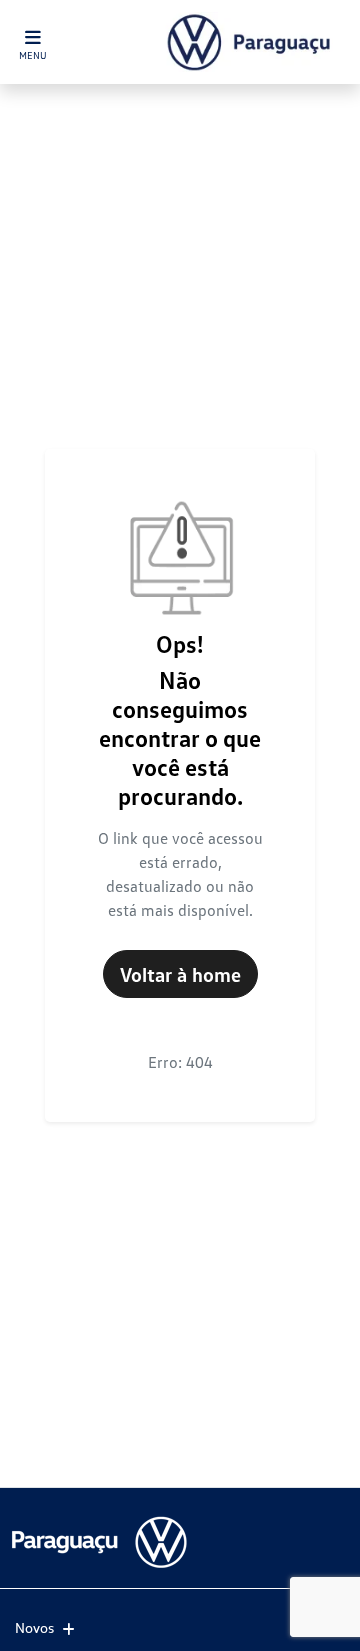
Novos (34, 1627)
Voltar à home (180, 974)
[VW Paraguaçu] (253, 42)
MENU (33, 55)
